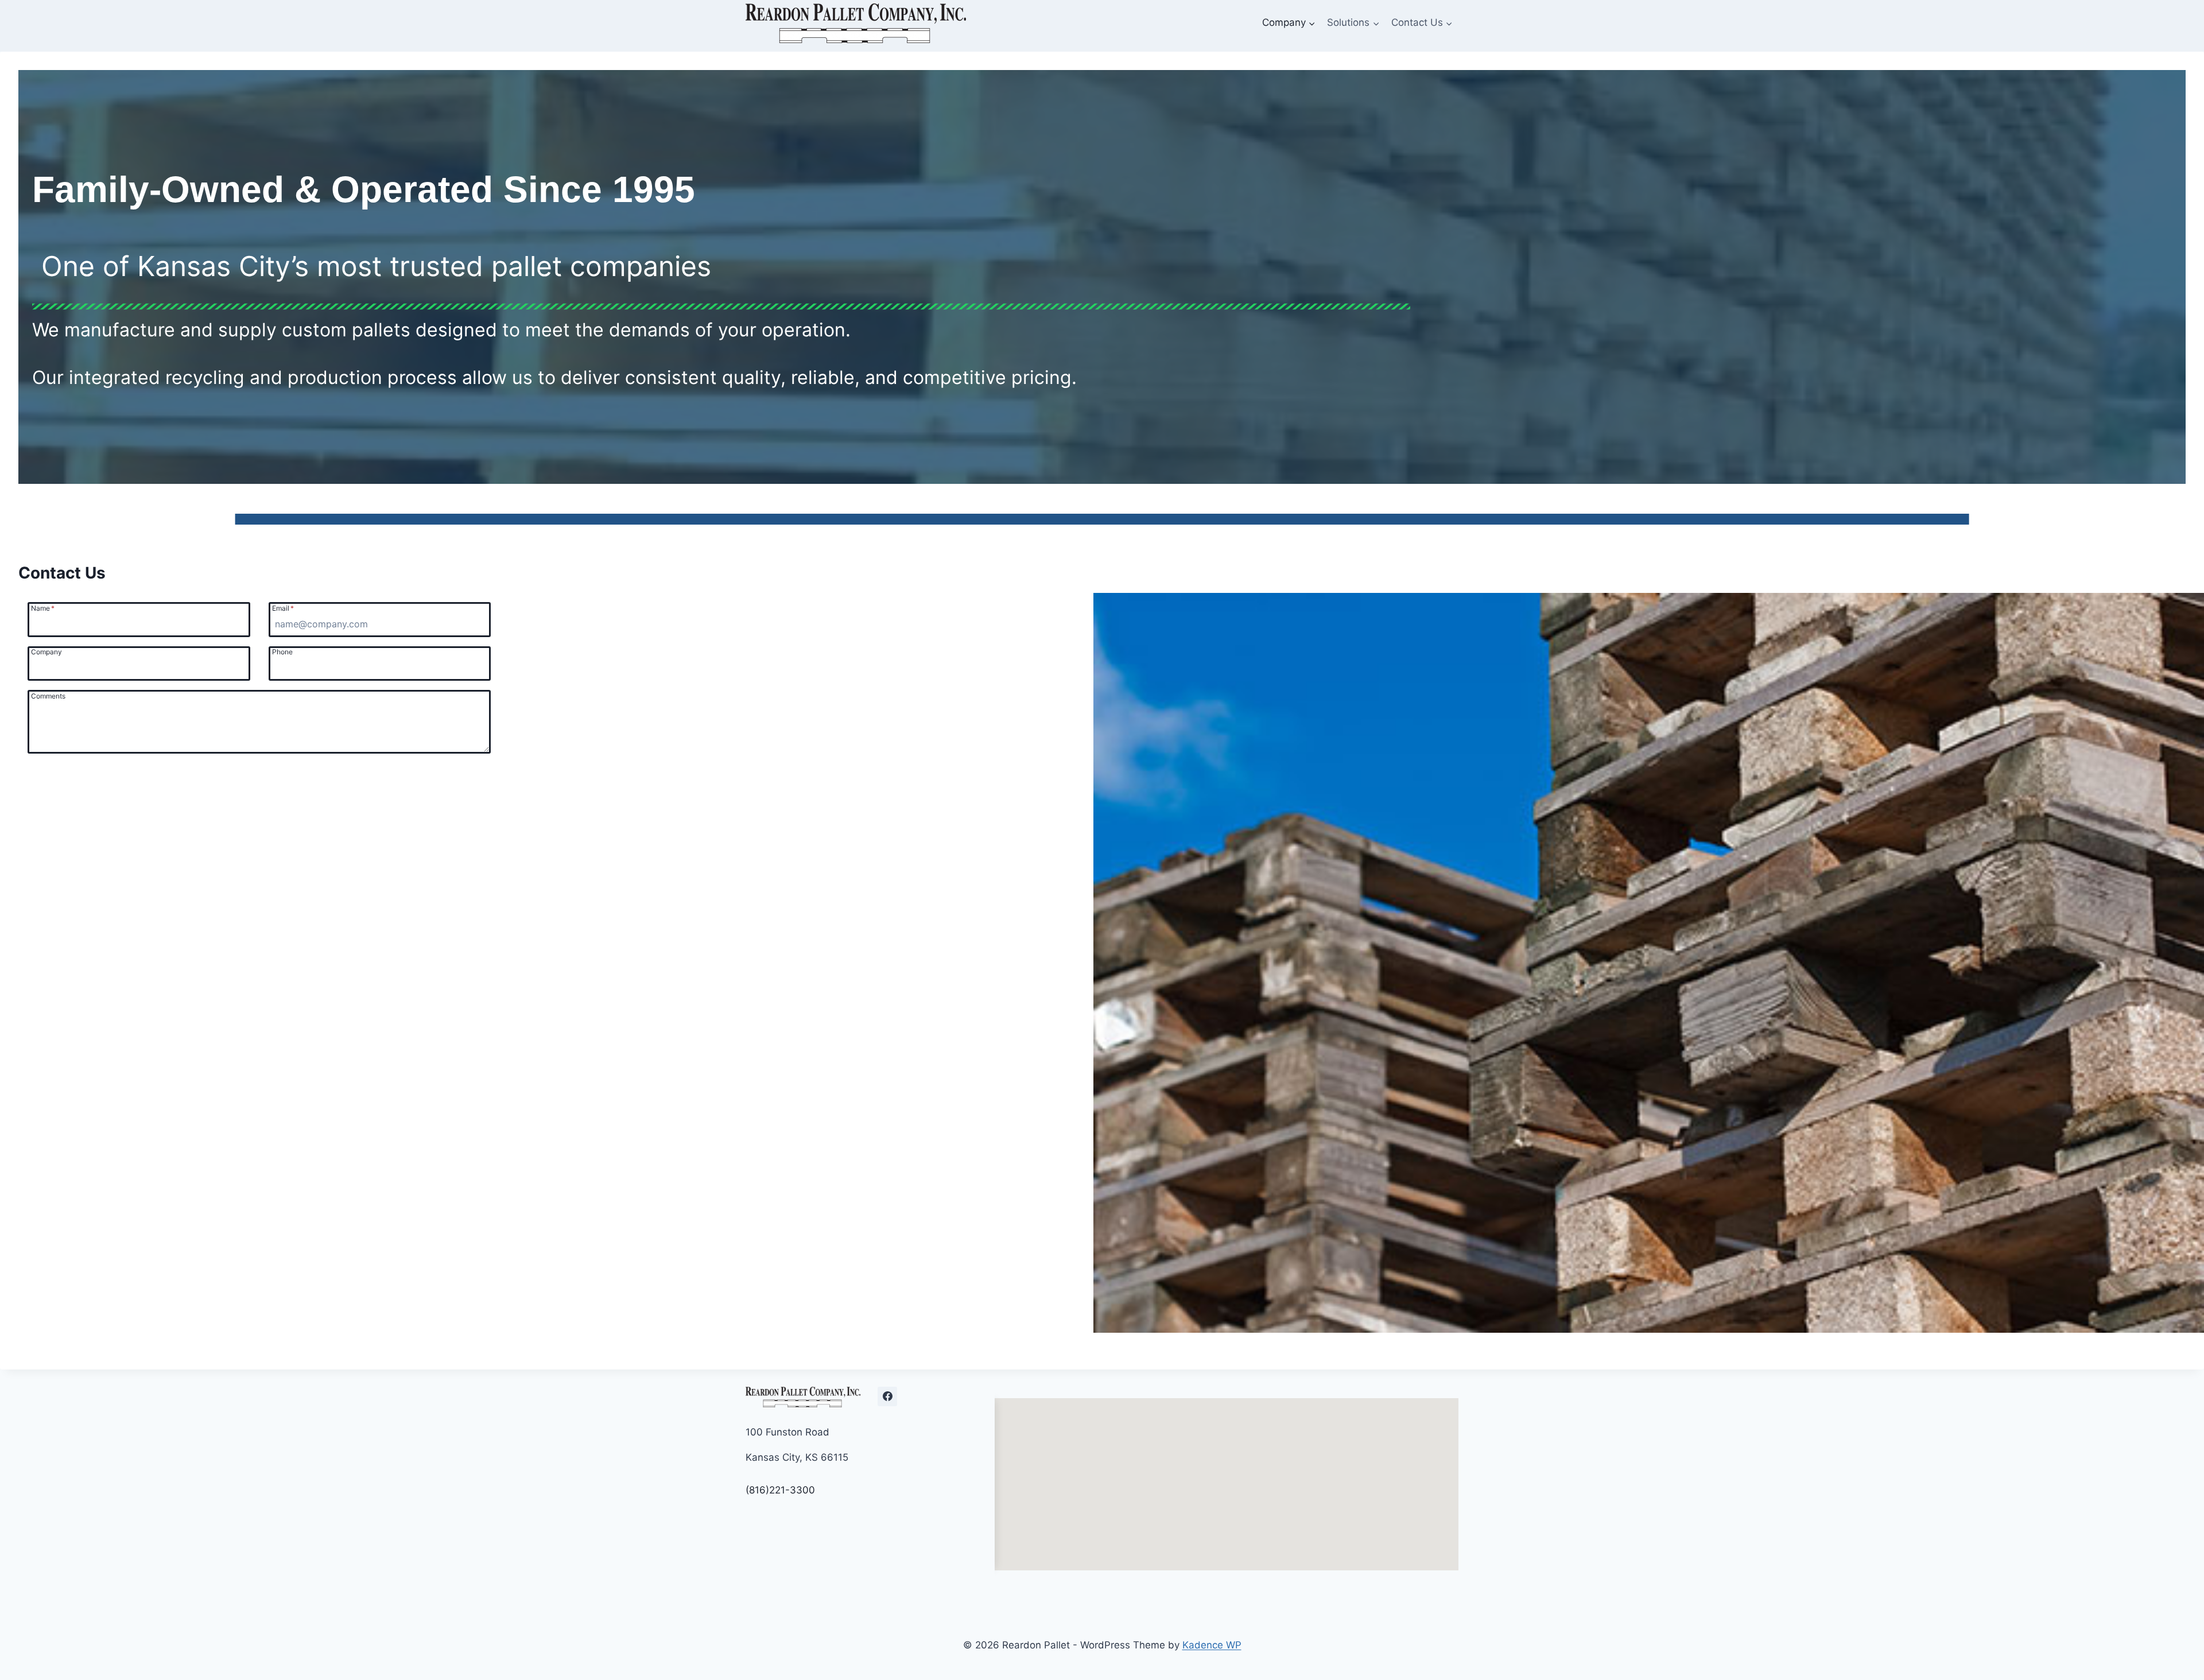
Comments (48, 696)
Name (43, 608)
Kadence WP (1212, 1645)
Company (46, 651)
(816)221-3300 (780, 1490)
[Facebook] (887, 1396)
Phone (282, 651)
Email (283, 608)
